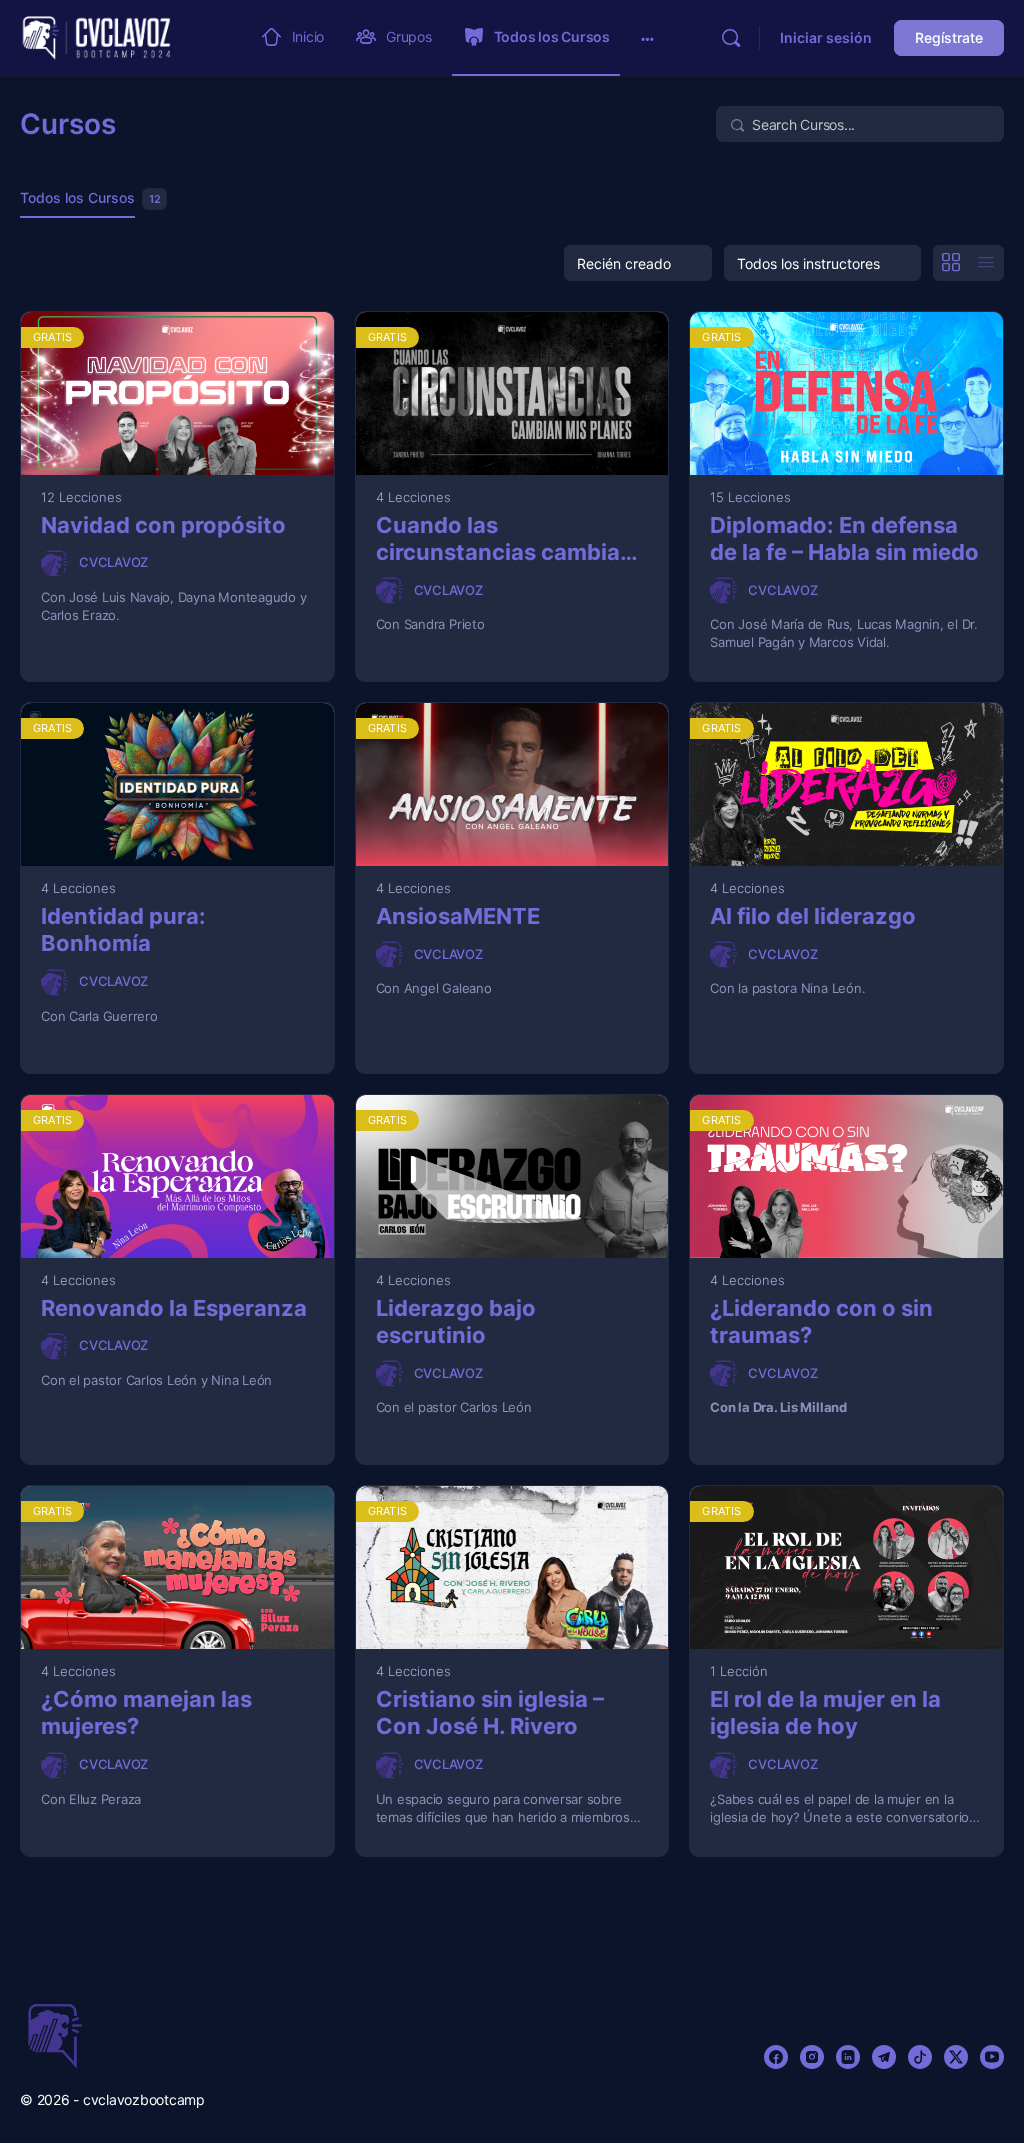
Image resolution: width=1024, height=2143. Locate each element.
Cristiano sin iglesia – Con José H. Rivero (490, 1712)
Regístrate (949, 37)
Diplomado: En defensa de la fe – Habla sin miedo (844, 538)
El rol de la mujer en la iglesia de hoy (825, 1712)
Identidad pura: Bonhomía (123, 929)
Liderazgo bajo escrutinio (456, 1321)
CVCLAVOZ (113, 562)
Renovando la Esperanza (174, 1308)
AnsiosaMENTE (458, 916)
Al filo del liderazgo (813, 916)
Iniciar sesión (826, 37)
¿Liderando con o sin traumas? (821, 1321)
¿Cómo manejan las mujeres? (146, 1712)
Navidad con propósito (163, 525)
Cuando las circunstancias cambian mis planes (505, 539)
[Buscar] (731, 38)
